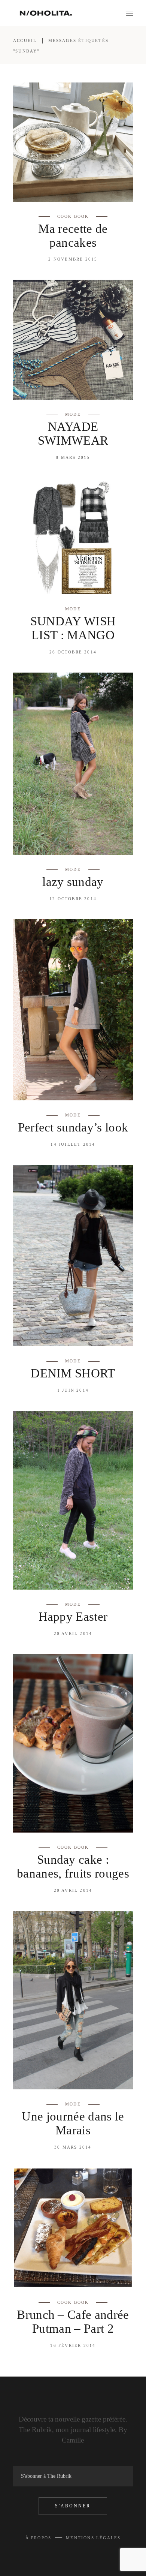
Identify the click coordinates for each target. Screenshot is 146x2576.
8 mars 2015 (73, 457)
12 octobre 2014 (73, 899)
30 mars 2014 (73, 2147)
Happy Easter (73, 1617)
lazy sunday (73, 882)
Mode (73, 414)
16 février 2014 (73, 2345)
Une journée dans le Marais (73, 2123)
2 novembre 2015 (73, 259)
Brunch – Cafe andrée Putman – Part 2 (73, 2322)
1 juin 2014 (73, 1390)
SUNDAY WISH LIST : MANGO (73, 628)
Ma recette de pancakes (73, 236)
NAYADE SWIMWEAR (73, 434)
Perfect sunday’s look (73, 1127)
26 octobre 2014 (73, 652)
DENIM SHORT (73, 1373)
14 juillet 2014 (73, 1144)
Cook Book (73, 216)
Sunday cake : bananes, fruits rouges (73, 1866)
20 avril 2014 (73, 1633)
